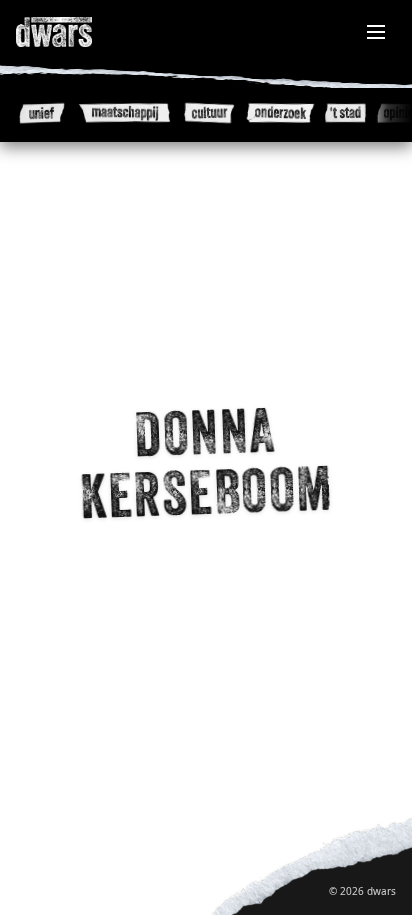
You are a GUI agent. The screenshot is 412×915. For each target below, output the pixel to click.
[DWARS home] (76, 32)
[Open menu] (376, 32)
